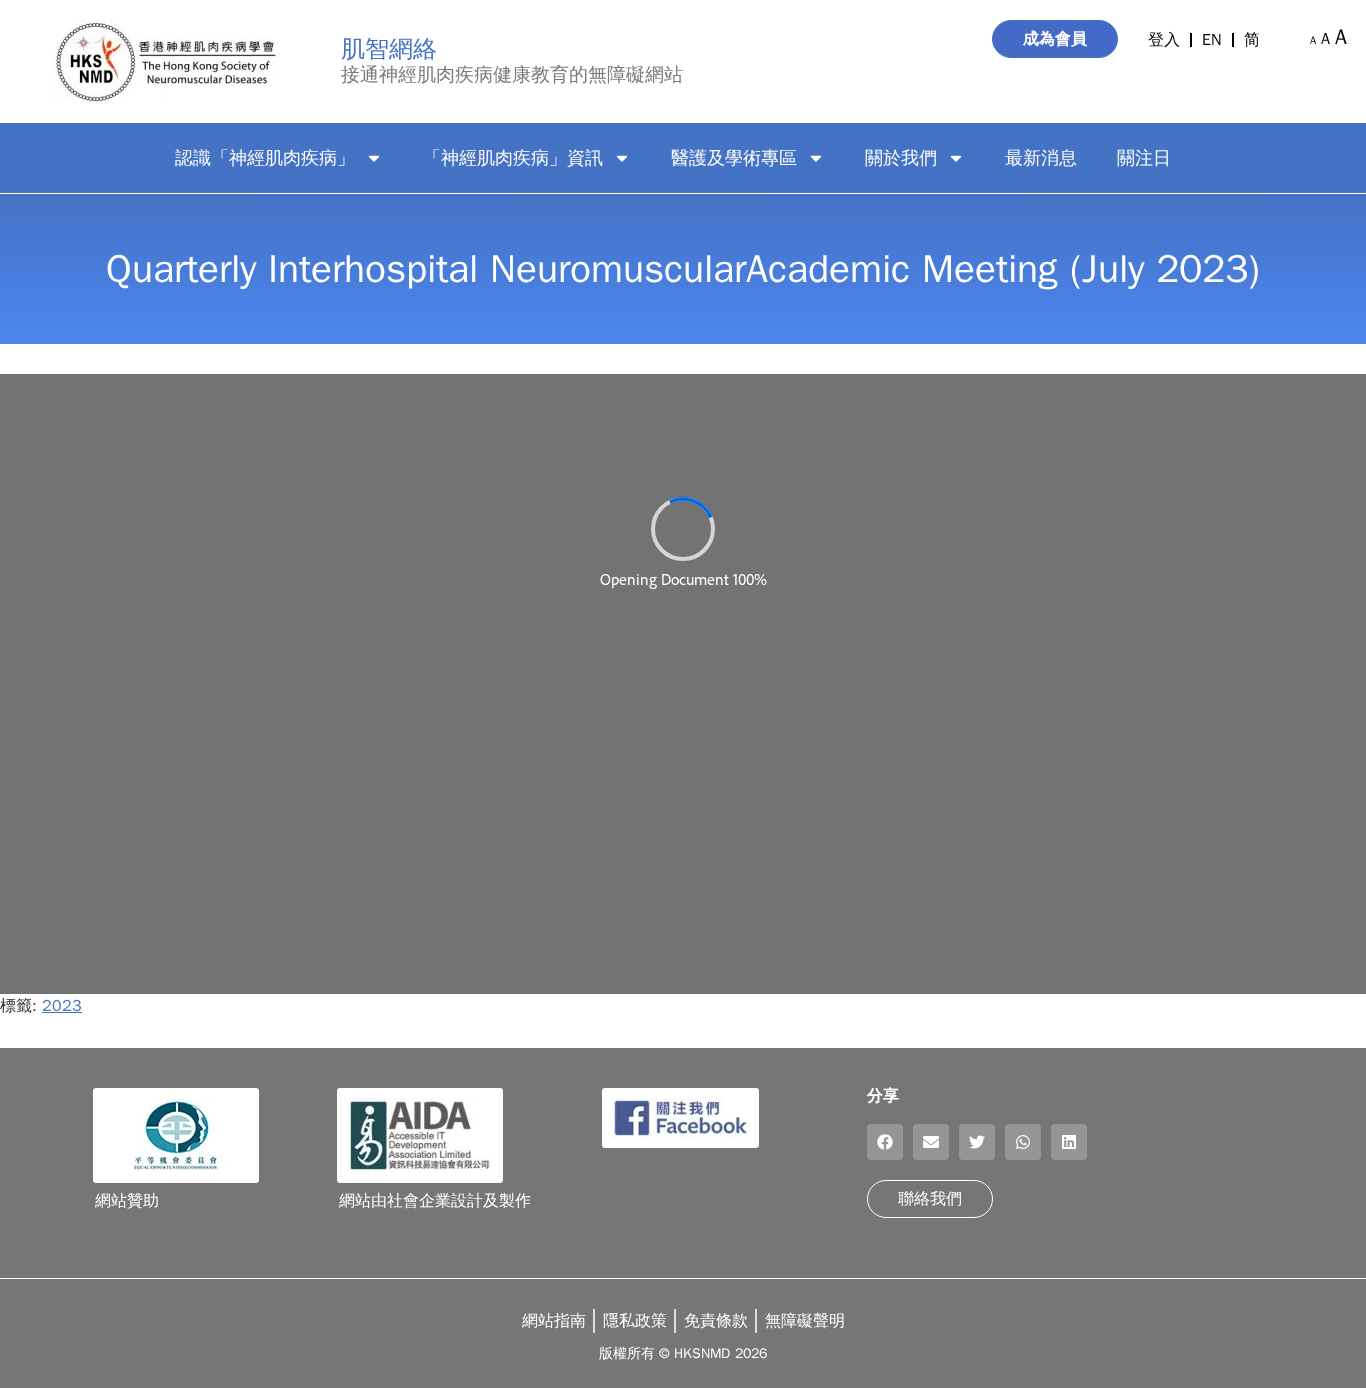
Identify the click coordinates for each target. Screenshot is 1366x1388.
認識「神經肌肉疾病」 (265, 158)
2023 (62, 1006)
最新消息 (1041, 158)
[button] (885, 1142)
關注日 (1144, 158)
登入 (1164, 40)
